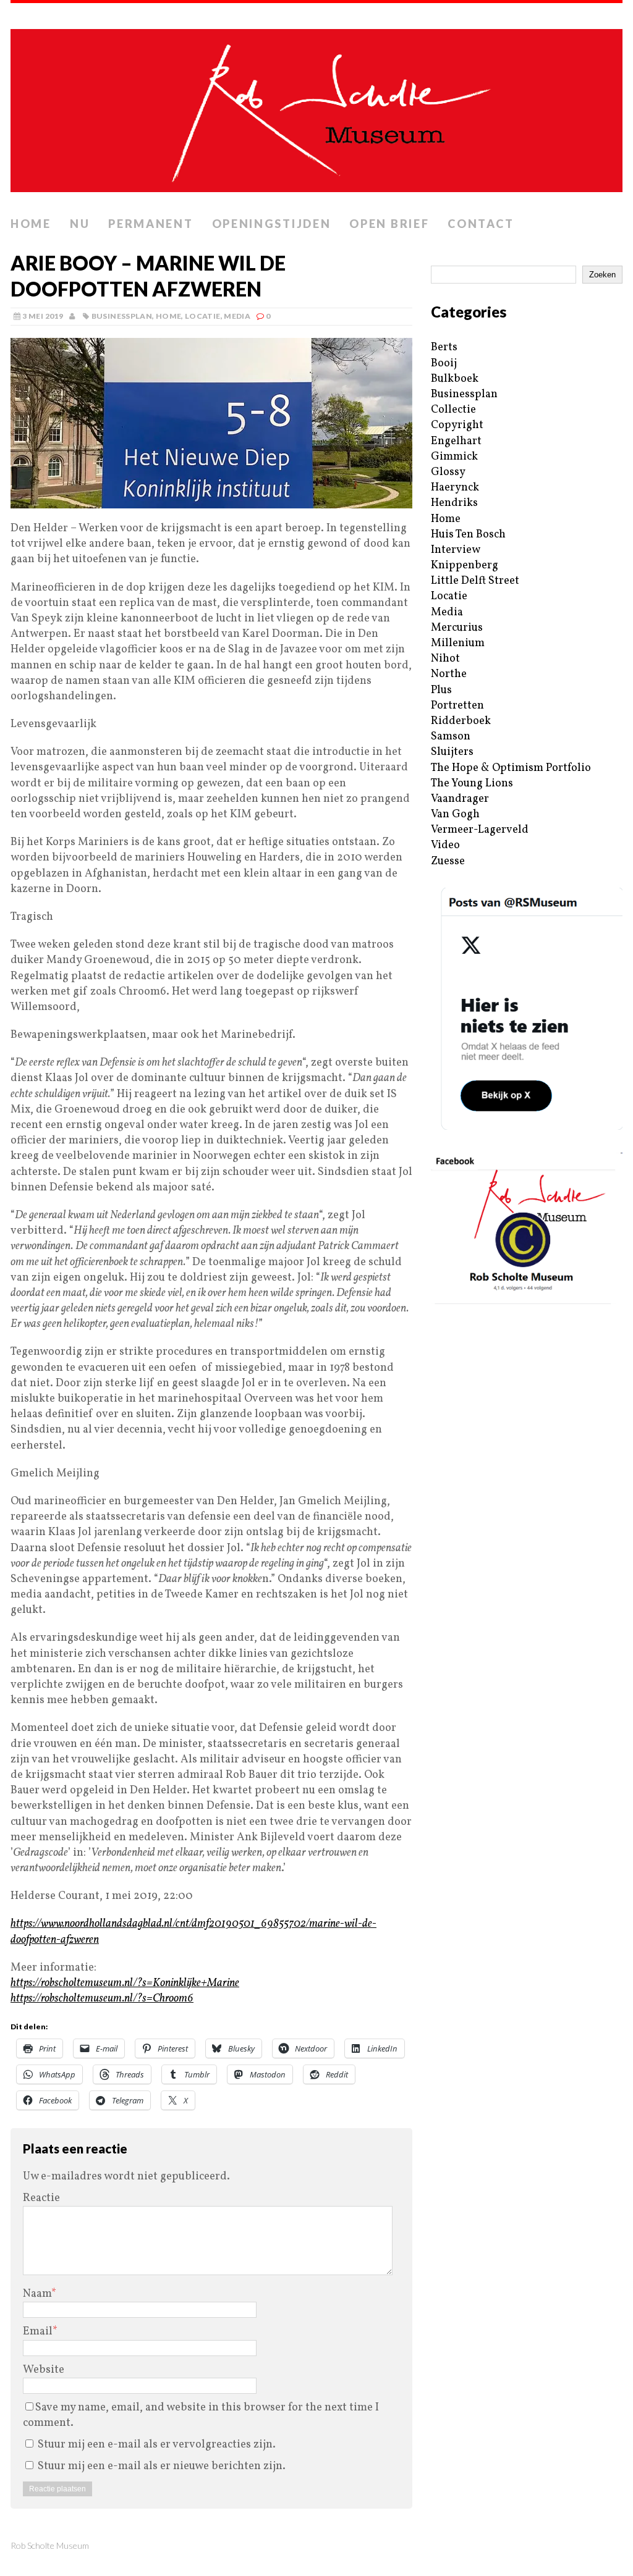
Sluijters (452, 752)
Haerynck (455, 488)
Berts (444, 347)
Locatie (203, 316)
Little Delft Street (475, 581)
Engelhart (456, 441)
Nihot (445, 659)
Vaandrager (460, 799)
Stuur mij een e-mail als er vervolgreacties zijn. (157, 2445)
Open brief (389, 224)
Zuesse (448, 861)
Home (31, 224)
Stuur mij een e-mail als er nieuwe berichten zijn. (162, 2466)
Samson (451, 737)
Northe (449, 674)
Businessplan (122, 316)
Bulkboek (455, 379)
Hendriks (454, 503)
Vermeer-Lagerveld (480, 830)
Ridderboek (461, 721)
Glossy (448, 472)
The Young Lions (472, 784)
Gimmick (454, 457)
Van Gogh (455, 814)
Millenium (458, 643)
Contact (481, 224)
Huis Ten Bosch (468, 535)
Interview (456, 550)
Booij (444, 364)
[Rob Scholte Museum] (316, 107)
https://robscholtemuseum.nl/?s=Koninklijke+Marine (125, 1983)
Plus (441, 690)
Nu (80, 224)
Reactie (41, 2198)
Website (44, 2370)
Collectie (453, 410)
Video (445, 845)
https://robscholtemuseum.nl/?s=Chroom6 (102, 1999)
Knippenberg (465, 566)
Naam (37, 2294)
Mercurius (457, 628)
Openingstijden (272, 224)
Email (38, 2332)
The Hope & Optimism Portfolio (511, 768)
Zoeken (602, 275)
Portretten (457, 706)
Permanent (151, 224)
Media (237, 316)
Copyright (457, 425)
